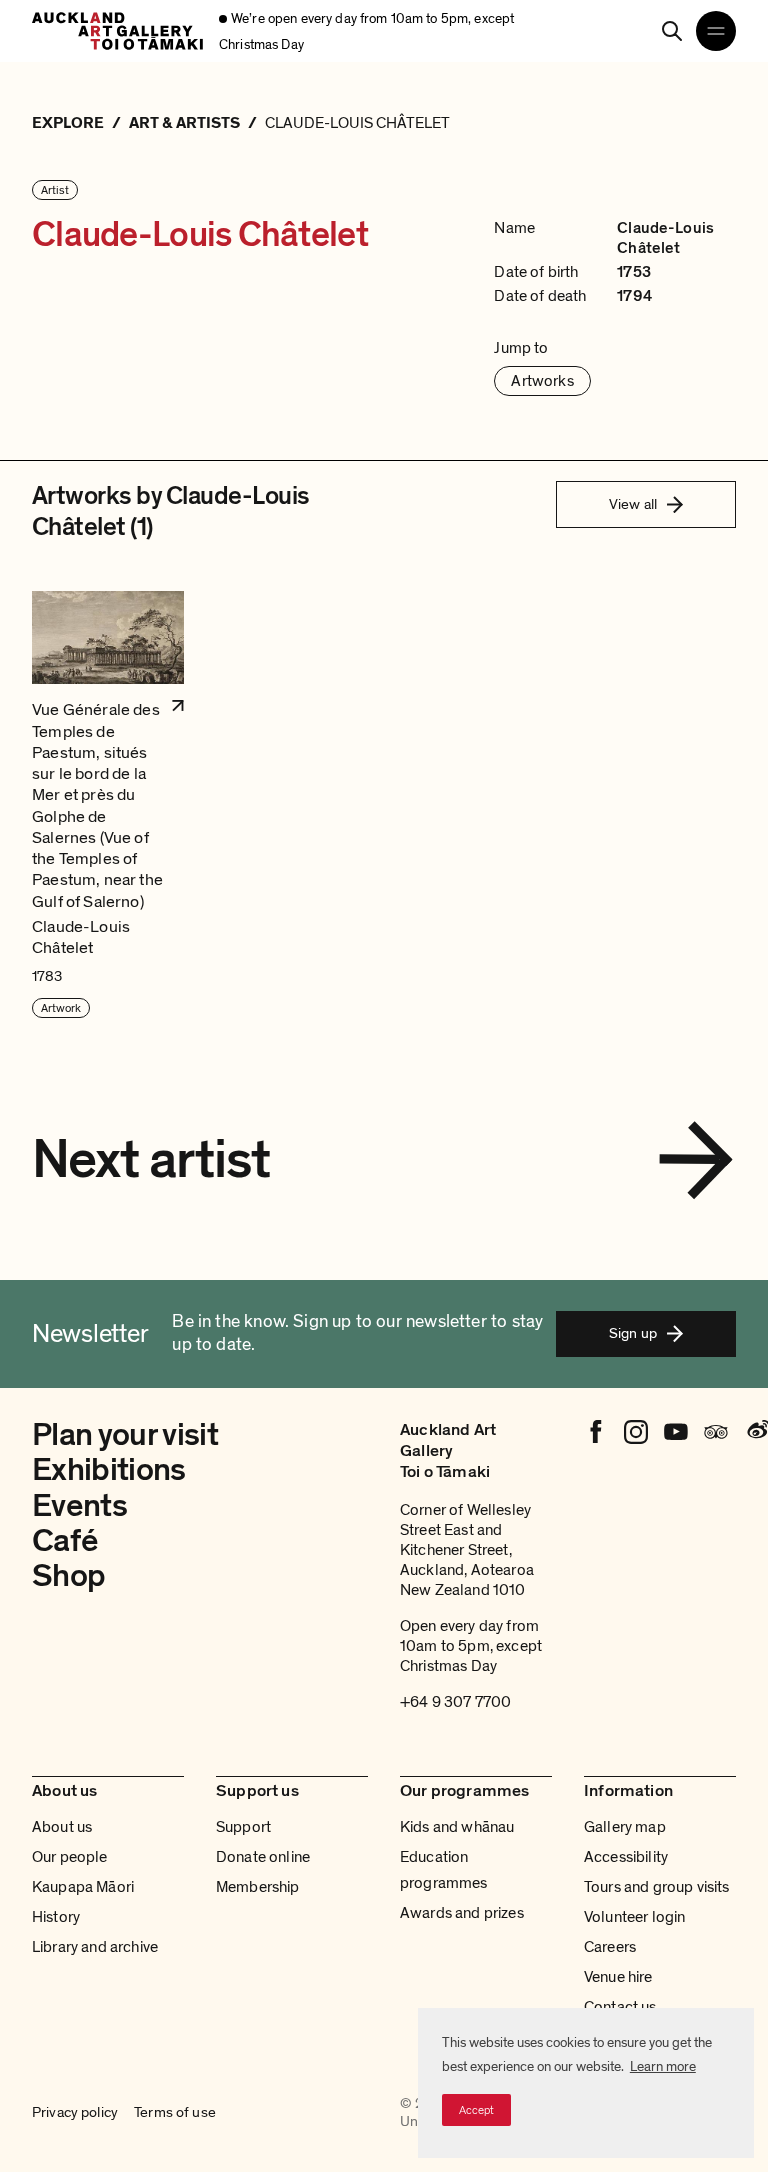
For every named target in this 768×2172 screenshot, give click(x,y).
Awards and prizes (462, 1913)
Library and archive (95, 1947)
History (56, 1917)
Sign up (633, 1333)
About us (62, 1827)
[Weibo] (756, 1432)
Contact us (620, 2007)
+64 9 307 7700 (455, 1702)
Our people (70, 1857)
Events (79, 1506)
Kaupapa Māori (83, 1887)
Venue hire (618, 1977)
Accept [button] (476, 2110)
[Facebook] (596, 1432)
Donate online (263, 1857)
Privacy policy (75, 2112)
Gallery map (625, 1827)
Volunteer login (634, 1917)
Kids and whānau (457, 1827)
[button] (108, 805)
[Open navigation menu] (716, 31)
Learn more (663, 2066)
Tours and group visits (657, 1887)
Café (64, 1541)
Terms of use (175, 2112)
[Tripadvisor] (716, 1432)
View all (633, 504)
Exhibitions (109, 1470)
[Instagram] (636, 1432)
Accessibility (626, 1857)
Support (243, 1827)
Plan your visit (125, 1435)
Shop (68, 1576)
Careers (610, 1947)
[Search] (672, 31)
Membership (258, 1887)
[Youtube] (676, 1432)
